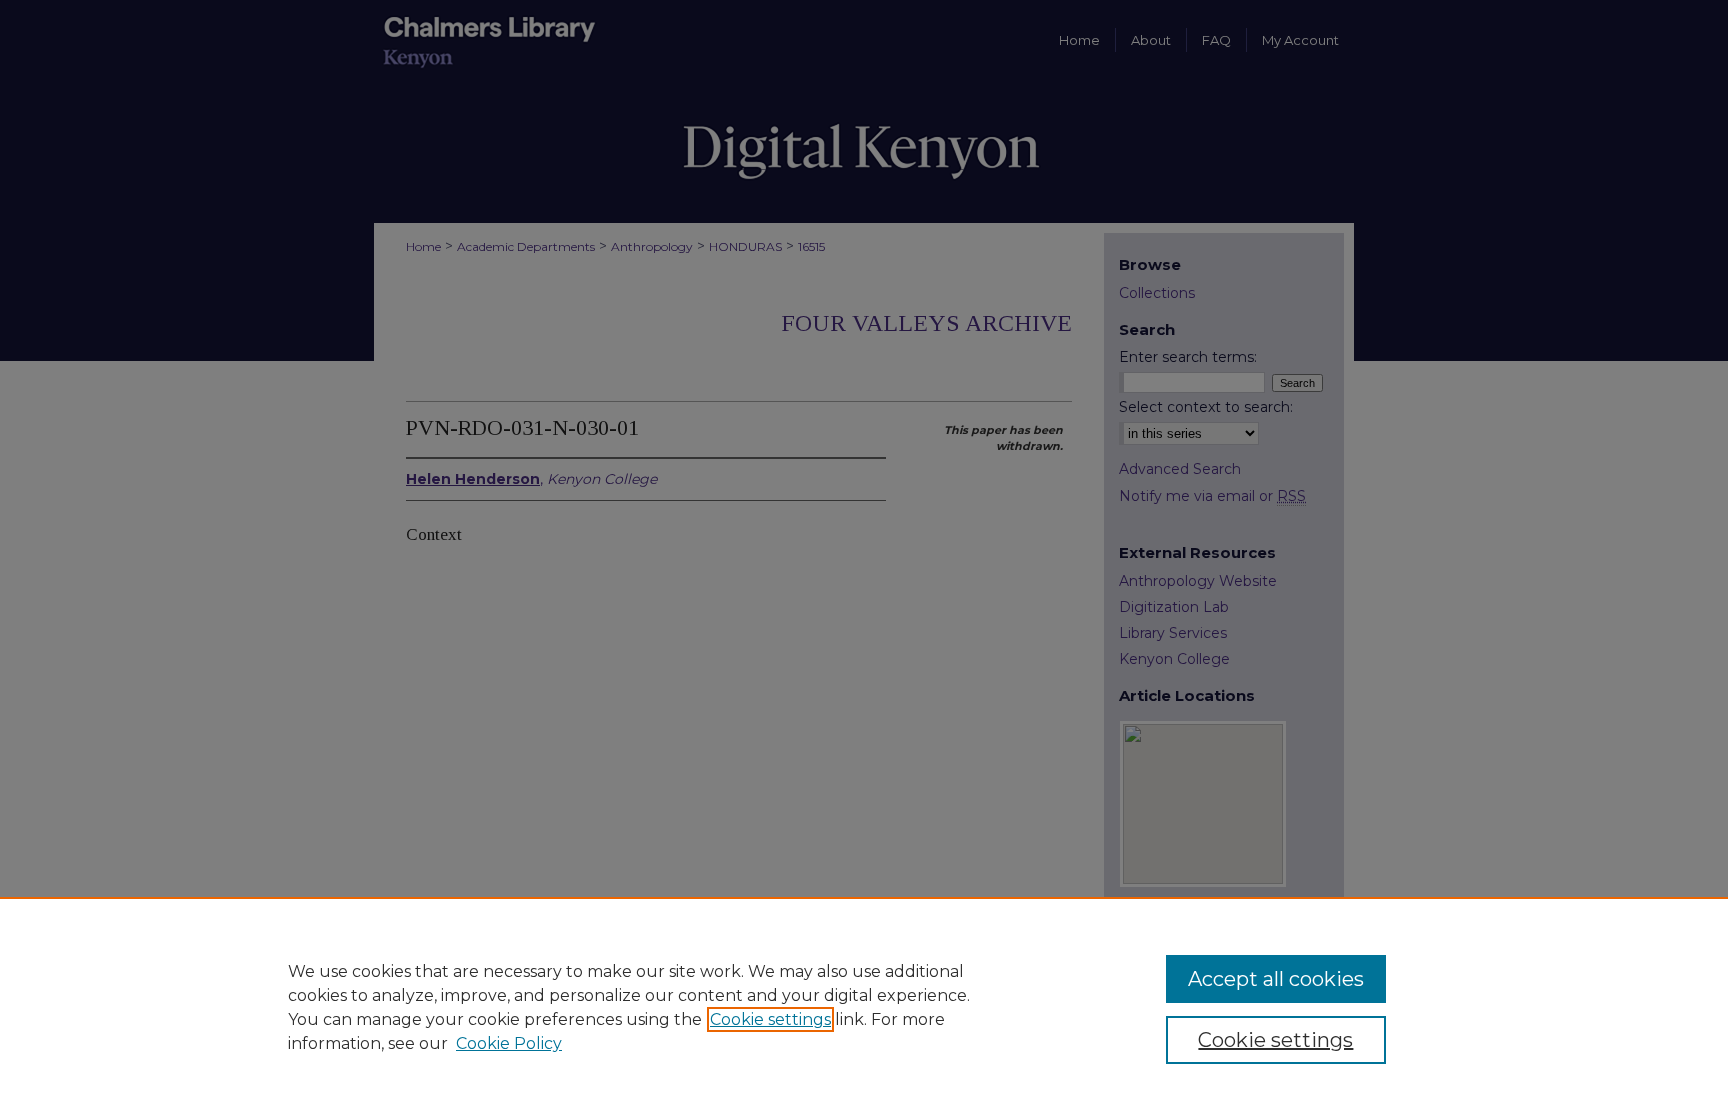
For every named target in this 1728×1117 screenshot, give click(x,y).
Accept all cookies (1276, 979)
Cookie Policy (509, 1043)
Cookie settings (770, 1019)
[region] (864, 1007)
